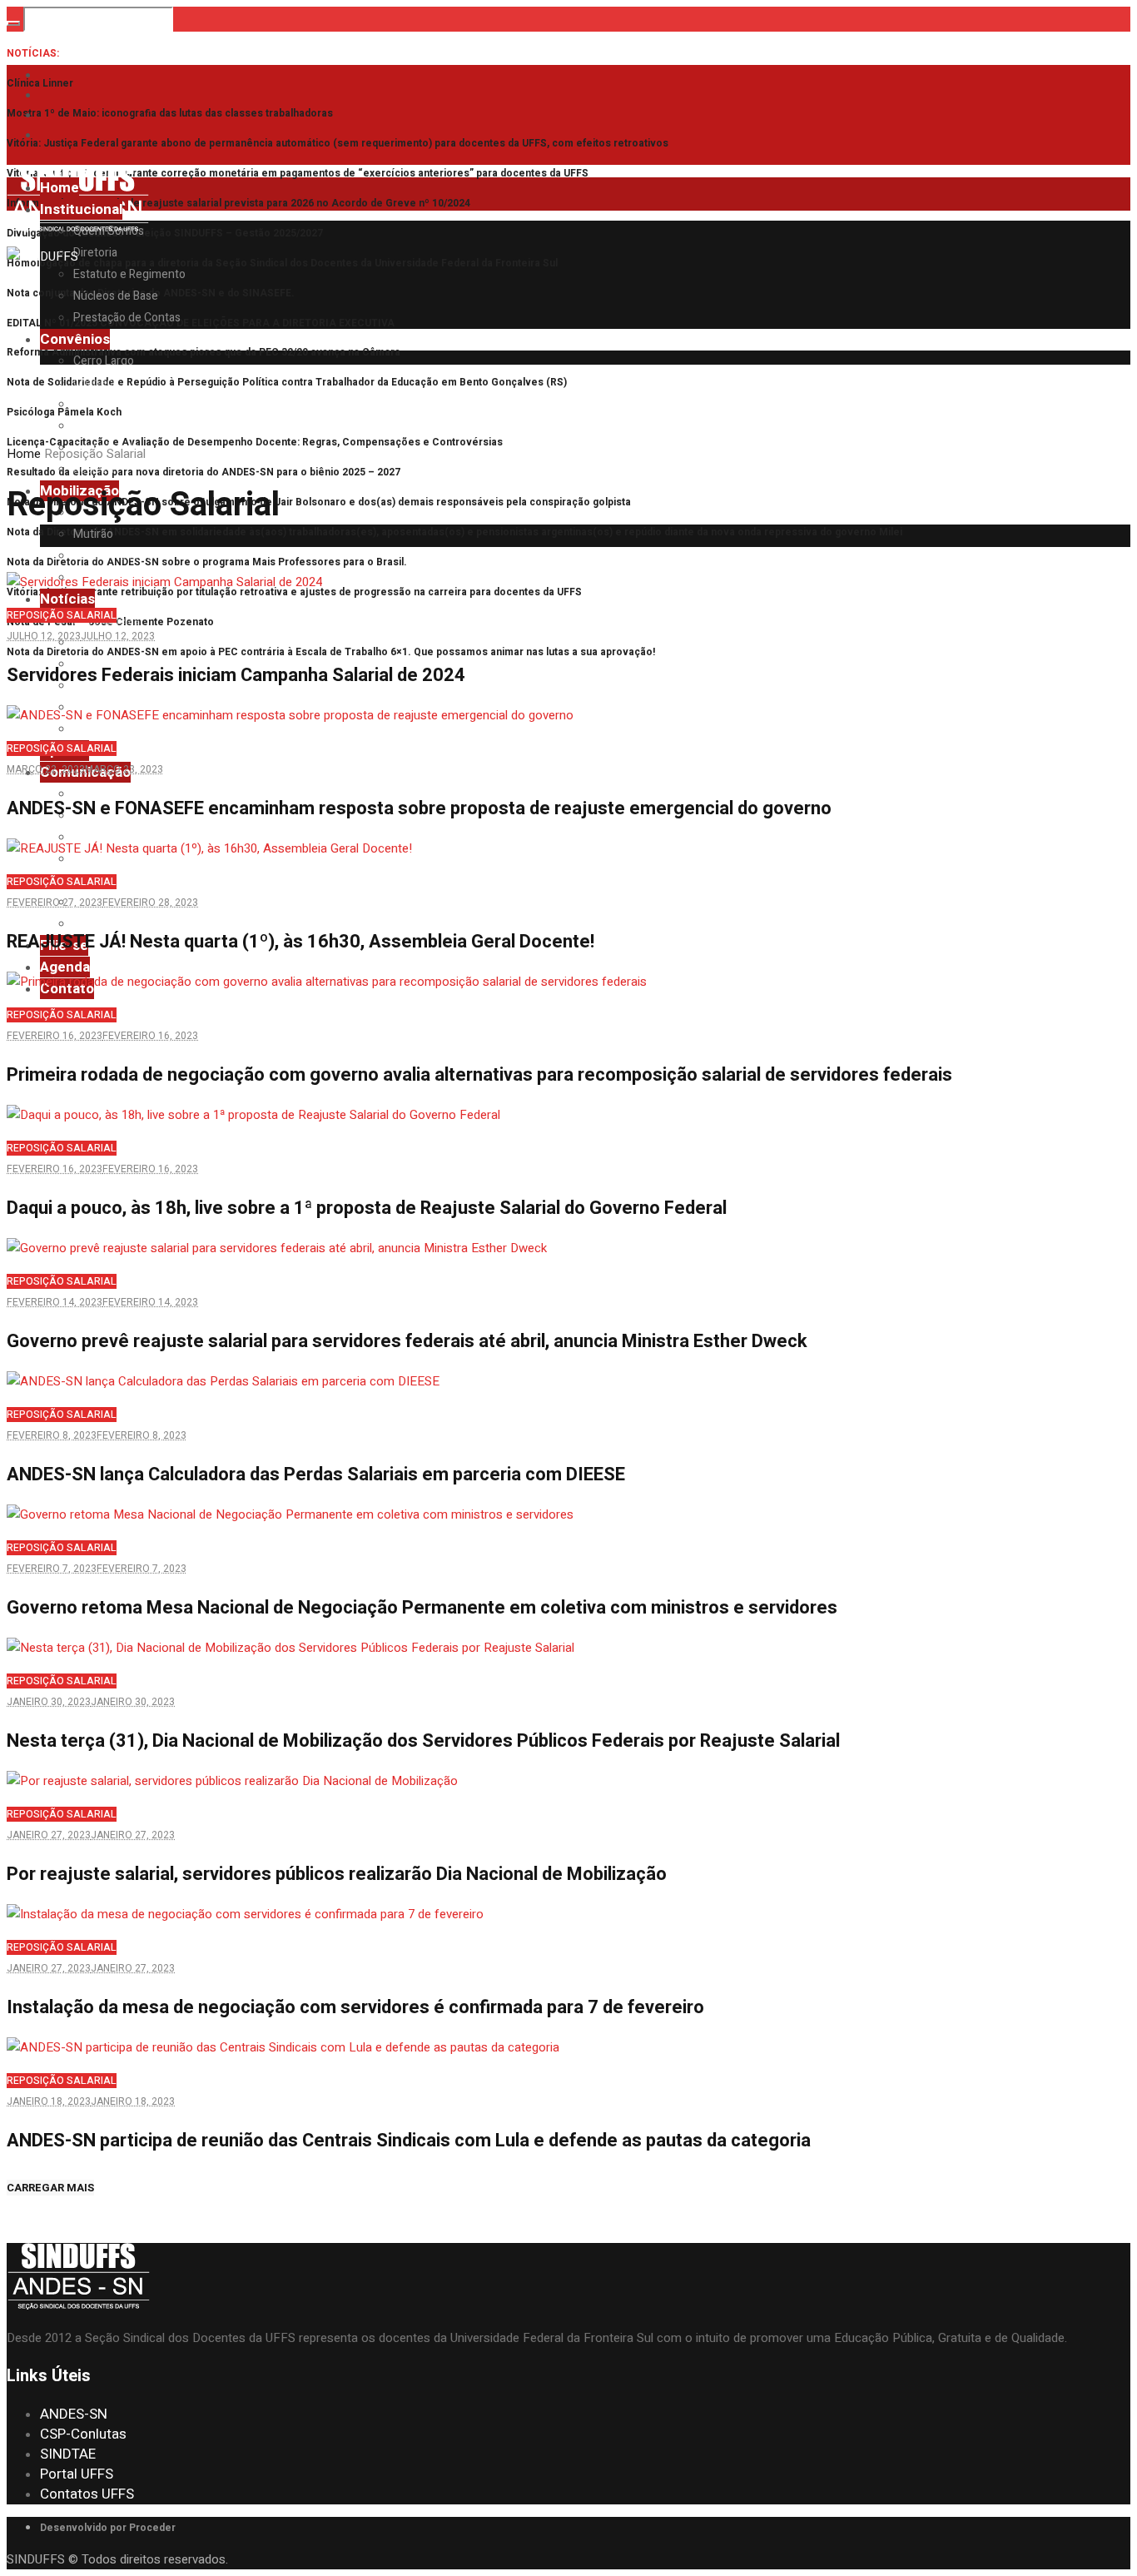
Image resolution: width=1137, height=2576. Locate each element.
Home (24, 454)
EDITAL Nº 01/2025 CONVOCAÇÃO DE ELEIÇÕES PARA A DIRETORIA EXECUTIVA (201, 323)
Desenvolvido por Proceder (108, 2528)
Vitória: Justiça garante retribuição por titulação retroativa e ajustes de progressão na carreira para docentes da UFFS (294, 592)
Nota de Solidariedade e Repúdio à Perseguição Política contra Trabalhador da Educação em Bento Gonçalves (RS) (287, 382)
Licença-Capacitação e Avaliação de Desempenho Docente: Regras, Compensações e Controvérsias (255, 442)
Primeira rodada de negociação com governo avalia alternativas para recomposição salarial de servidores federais (479, 1075)
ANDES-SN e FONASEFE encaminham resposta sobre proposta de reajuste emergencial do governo (419, 808)
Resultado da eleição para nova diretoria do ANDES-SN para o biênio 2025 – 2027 (204, 472)
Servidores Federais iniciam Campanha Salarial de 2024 (236, 675)
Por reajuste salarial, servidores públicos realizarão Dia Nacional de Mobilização (337, 1874)
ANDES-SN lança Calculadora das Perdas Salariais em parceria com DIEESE (316, 1474)
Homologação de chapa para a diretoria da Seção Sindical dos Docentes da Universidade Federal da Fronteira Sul (282, 263)
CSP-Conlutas (83, 2434)
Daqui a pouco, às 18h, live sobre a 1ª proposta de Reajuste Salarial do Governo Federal (367, 1208)
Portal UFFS (77, 2474)
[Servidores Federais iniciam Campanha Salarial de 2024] (164, 582)
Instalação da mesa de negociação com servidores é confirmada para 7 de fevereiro (355, 2007)
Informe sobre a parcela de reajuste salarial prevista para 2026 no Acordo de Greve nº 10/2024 (238, 203)
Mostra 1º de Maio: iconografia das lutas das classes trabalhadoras (170, 113)
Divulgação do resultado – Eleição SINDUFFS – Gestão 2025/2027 (165, 233)
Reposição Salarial (62, 615)
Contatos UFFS (87, 2494)
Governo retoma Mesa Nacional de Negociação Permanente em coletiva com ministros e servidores (422, 1608)
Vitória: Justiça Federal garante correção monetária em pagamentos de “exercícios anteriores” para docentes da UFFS (298, 173)
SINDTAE (68, 2454)
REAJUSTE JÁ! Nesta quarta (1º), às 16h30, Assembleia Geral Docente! (300, 942)
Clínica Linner (40, 83)
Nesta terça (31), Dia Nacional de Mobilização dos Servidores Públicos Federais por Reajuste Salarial (423, 1741)
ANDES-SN (74, 2414)
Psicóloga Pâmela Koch (64, 412)
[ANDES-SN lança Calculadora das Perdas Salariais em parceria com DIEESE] (223, 1381)
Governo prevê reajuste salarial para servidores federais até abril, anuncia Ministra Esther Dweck (407, 1341)
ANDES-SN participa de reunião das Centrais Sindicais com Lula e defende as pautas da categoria (409, 2141)
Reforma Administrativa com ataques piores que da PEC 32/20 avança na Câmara (204, 352)
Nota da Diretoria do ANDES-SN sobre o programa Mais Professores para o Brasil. (207, 562)
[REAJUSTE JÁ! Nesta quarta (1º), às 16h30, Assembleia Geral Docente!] (209, 848)
